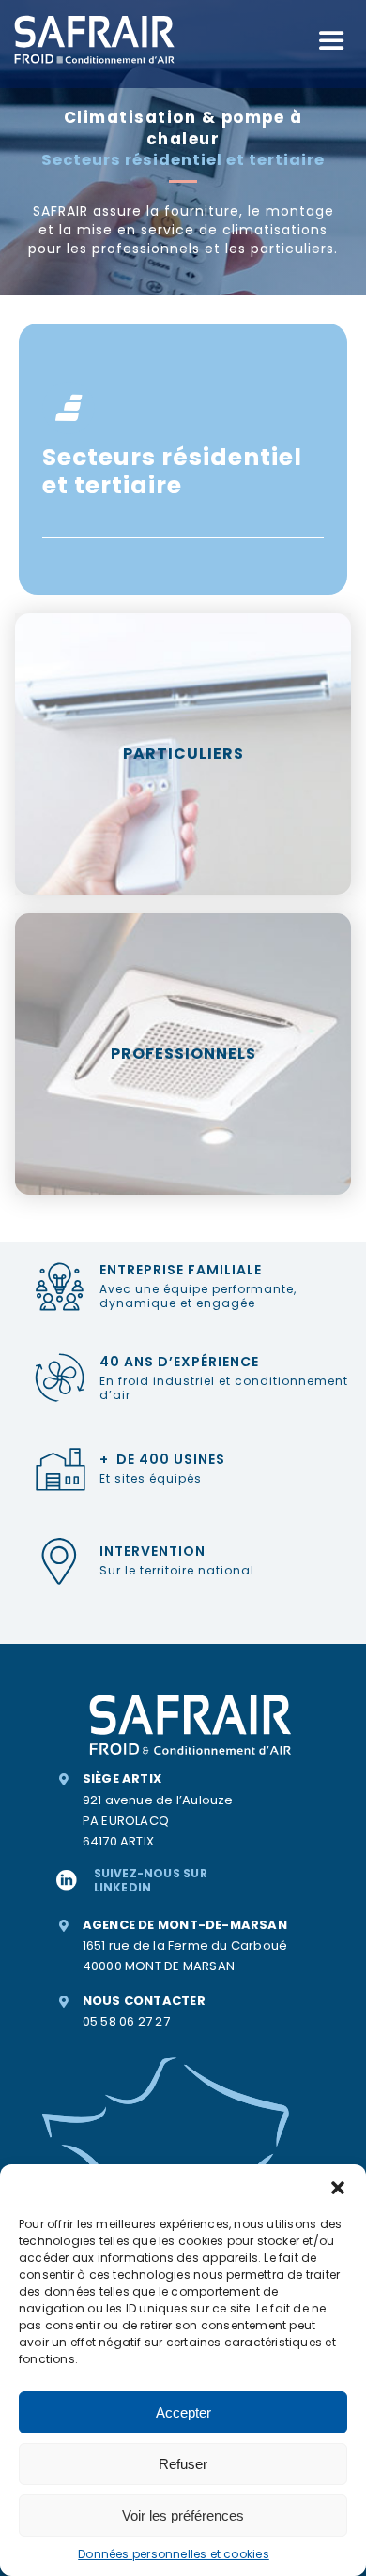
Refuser (183, 2464)
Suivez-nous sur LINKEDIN (151, 1880)
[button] (338, 2188)
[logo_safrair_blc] (95, 16)
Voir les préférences (183, 2516)
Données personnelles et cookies (174, 2554)
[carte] (167, 2043)
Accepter (183, 2412)
